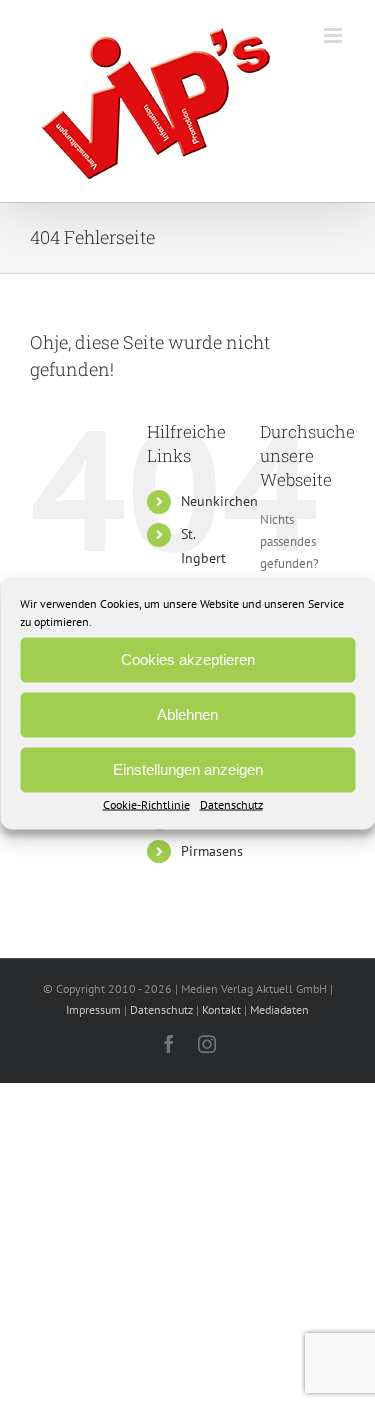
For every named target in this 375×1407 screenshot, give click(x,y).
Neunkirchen (219, 501)
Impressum (93, 1009)
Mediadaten (279, 1009)
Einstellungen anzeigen (188, 769)
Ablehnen (187, 714)
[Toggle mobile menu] (334, 35)
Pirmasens (212, 851)
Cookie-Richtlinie (146, 803)
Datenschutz (231, 803)
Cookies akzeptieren (188, 659)
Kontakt (221, 1009)
